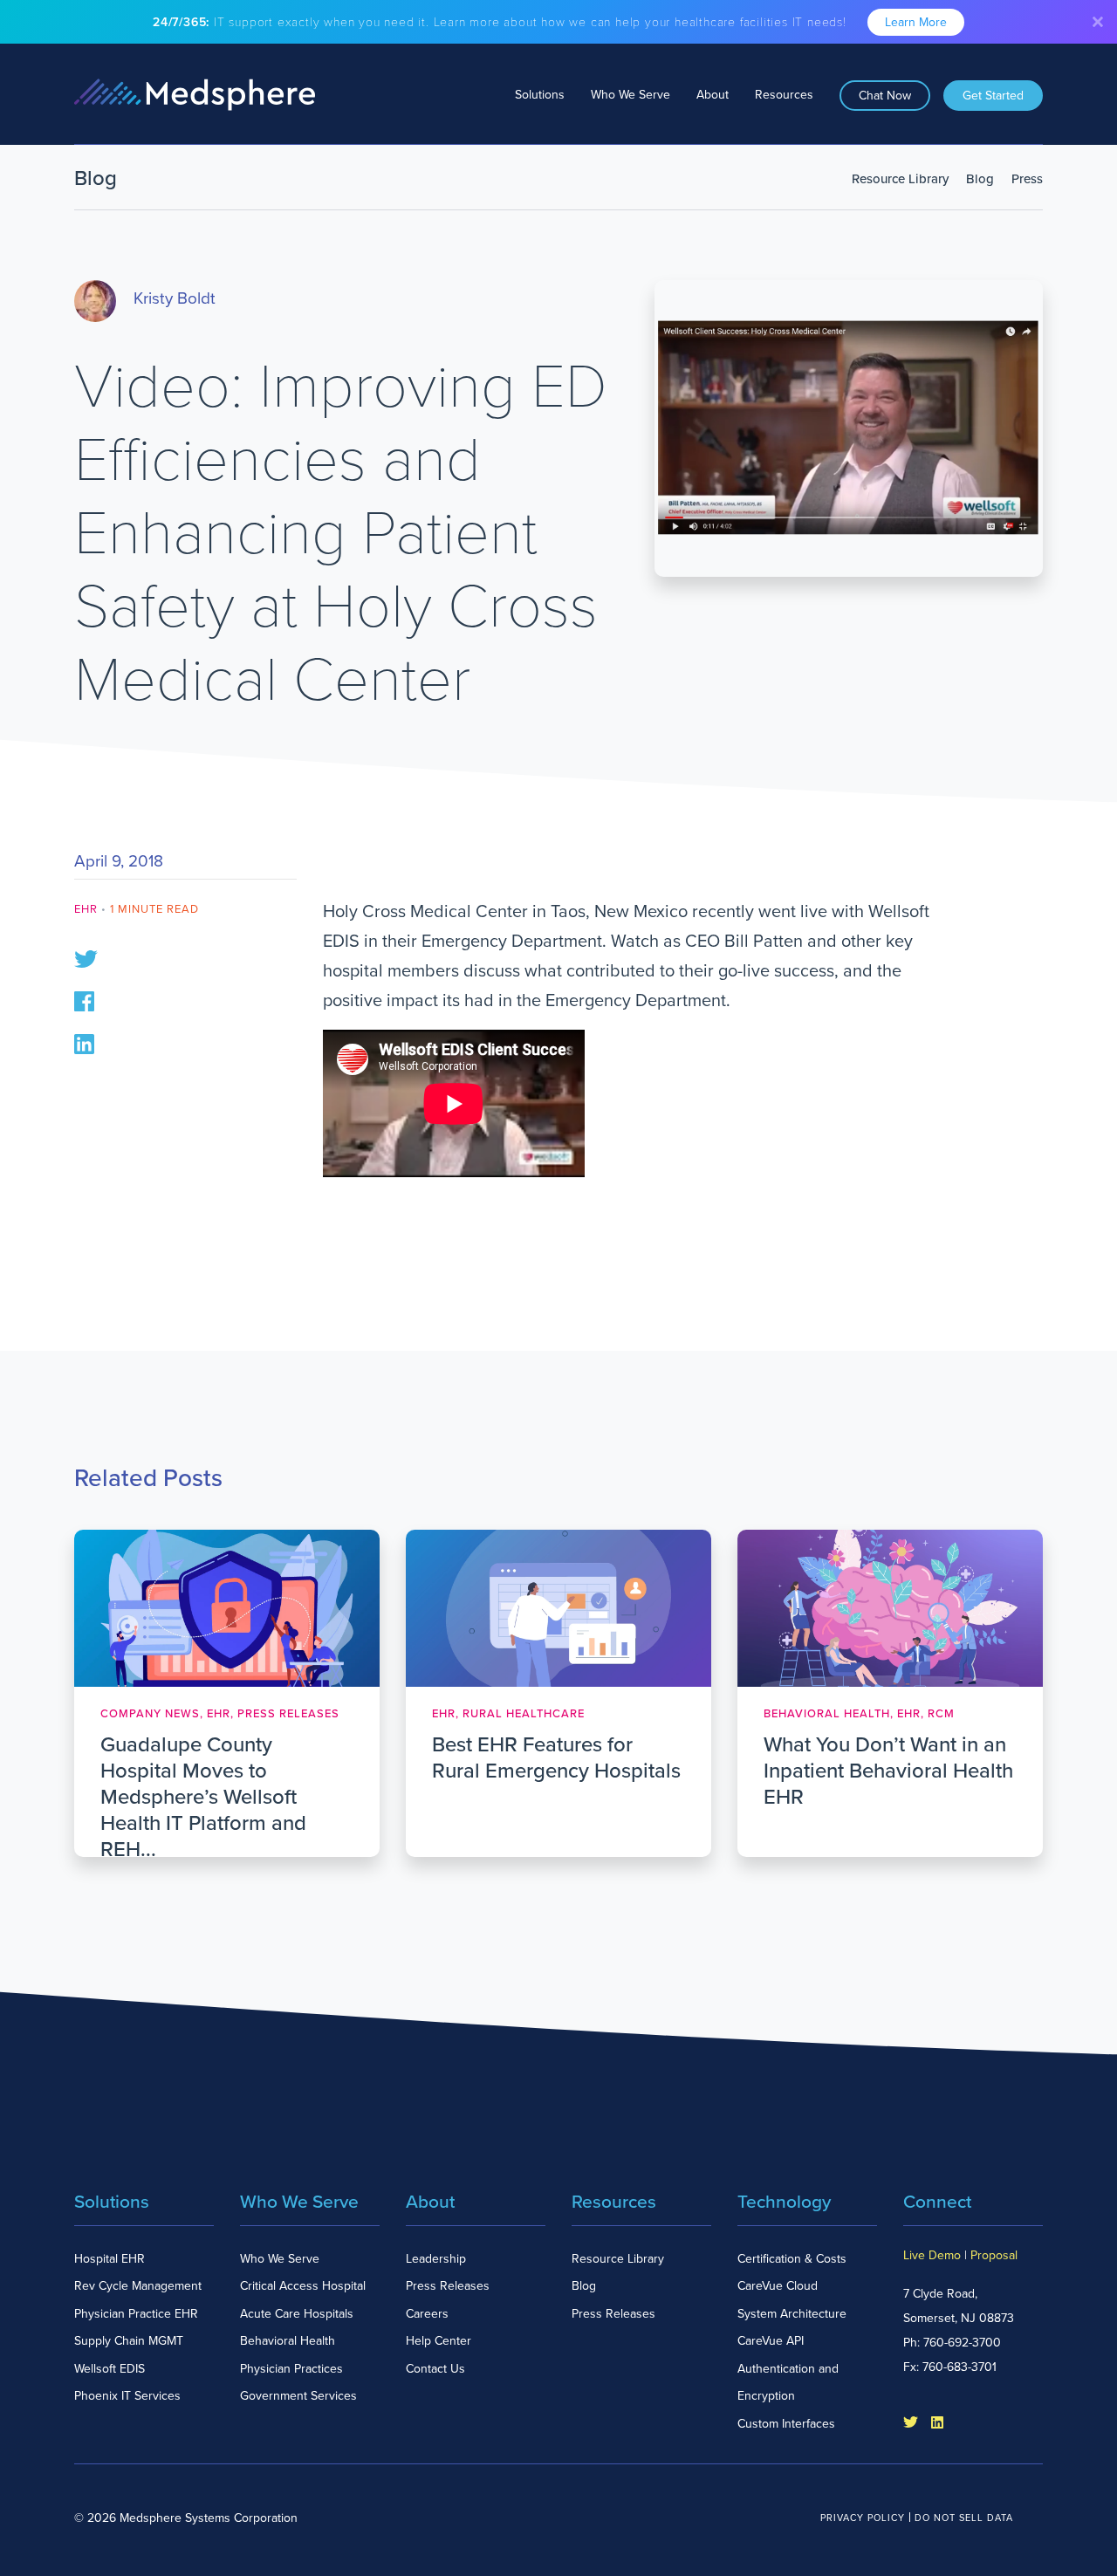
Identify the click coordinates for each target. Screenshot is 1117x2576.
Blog (980, 179)
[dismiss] (1098, 22)
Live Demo (932, 2255)
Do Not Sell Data (964, 2518)
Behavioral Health (288, 2341)
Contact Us (435, 2369)
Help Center (439, 2341)
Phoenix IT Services (127, 2396)
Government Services (298, 2396)
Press (1027, 179)
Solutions (540, 95)
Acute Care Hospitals (297, 2314)
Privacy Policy (863, 2518)
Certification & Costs (792, 2259)
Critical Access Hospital (303, 2286)
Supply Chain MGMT (129, 2341)
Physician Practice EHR (136, 2314)
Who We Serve (630, 95)
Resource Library (900, 179)
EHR (86, 909)
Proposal (994, 2255)
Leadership (436, 2259)
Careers (427, 2314)
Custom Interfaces (786, 2424)
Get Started (993, 96)
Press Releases (448, 2286)
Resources (784, 95)
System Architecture (792, 2314)
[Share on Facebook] (84, 1000)
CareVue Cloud (778, 2286)
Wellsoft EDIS (110, 2369)
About (713, 95)
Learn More (916, 22)
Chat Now (885, 96)
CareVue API (771, 2341)
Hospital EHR (110, 2259)
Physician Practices (291, 2369)
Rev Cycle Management (138, 2286)
